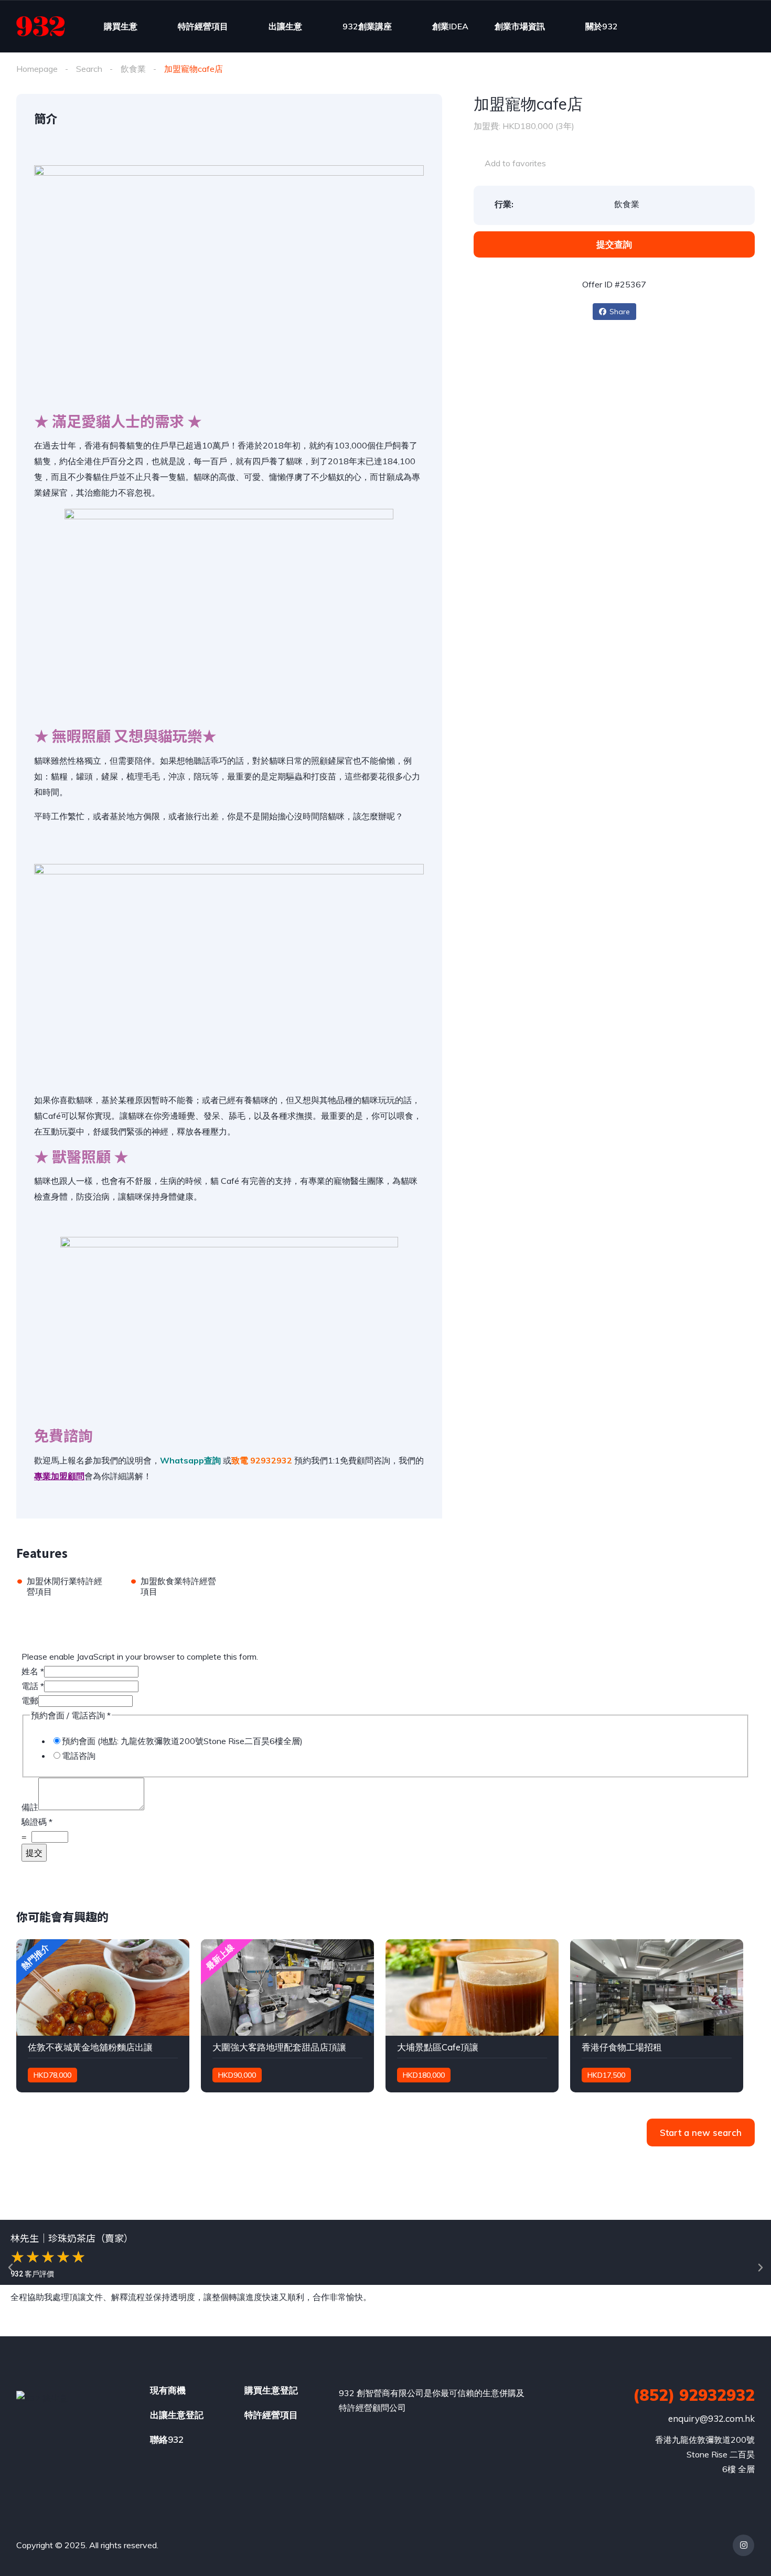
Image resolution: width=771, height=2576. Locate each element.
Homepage (37, 69)
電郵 (30, 1701)
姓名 (33, 1671)
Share (620, 312)
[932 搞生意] (41, 26)
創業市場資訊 (520, 26)
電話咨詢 (79, 1756)
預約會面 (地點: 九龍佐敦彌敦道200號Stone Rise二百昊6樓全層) (182, 1741)
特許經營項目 (203, 26)
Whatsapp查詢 (190, 1460)
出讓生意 (285, 26)
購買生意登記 (271, 2390)
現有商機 (168, 2390)
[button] (10, 2268)
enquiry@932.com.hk (711, 2418)
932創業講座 (367, 26)
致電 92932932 (262, 1460)
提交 (34, 1853)
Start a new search (701, 2133)
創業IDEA (450, 26)
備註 (30, 1807)
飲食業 (133, 69)
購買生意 (121, 26)
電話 (33, 1686)
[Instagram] (743, 2545)
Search (89, 69)
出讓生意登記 (177, 2415)
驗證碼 (37, 1822)
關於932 (602, 26)
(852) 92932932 (694, 2395)
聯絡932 (167, 2439)
